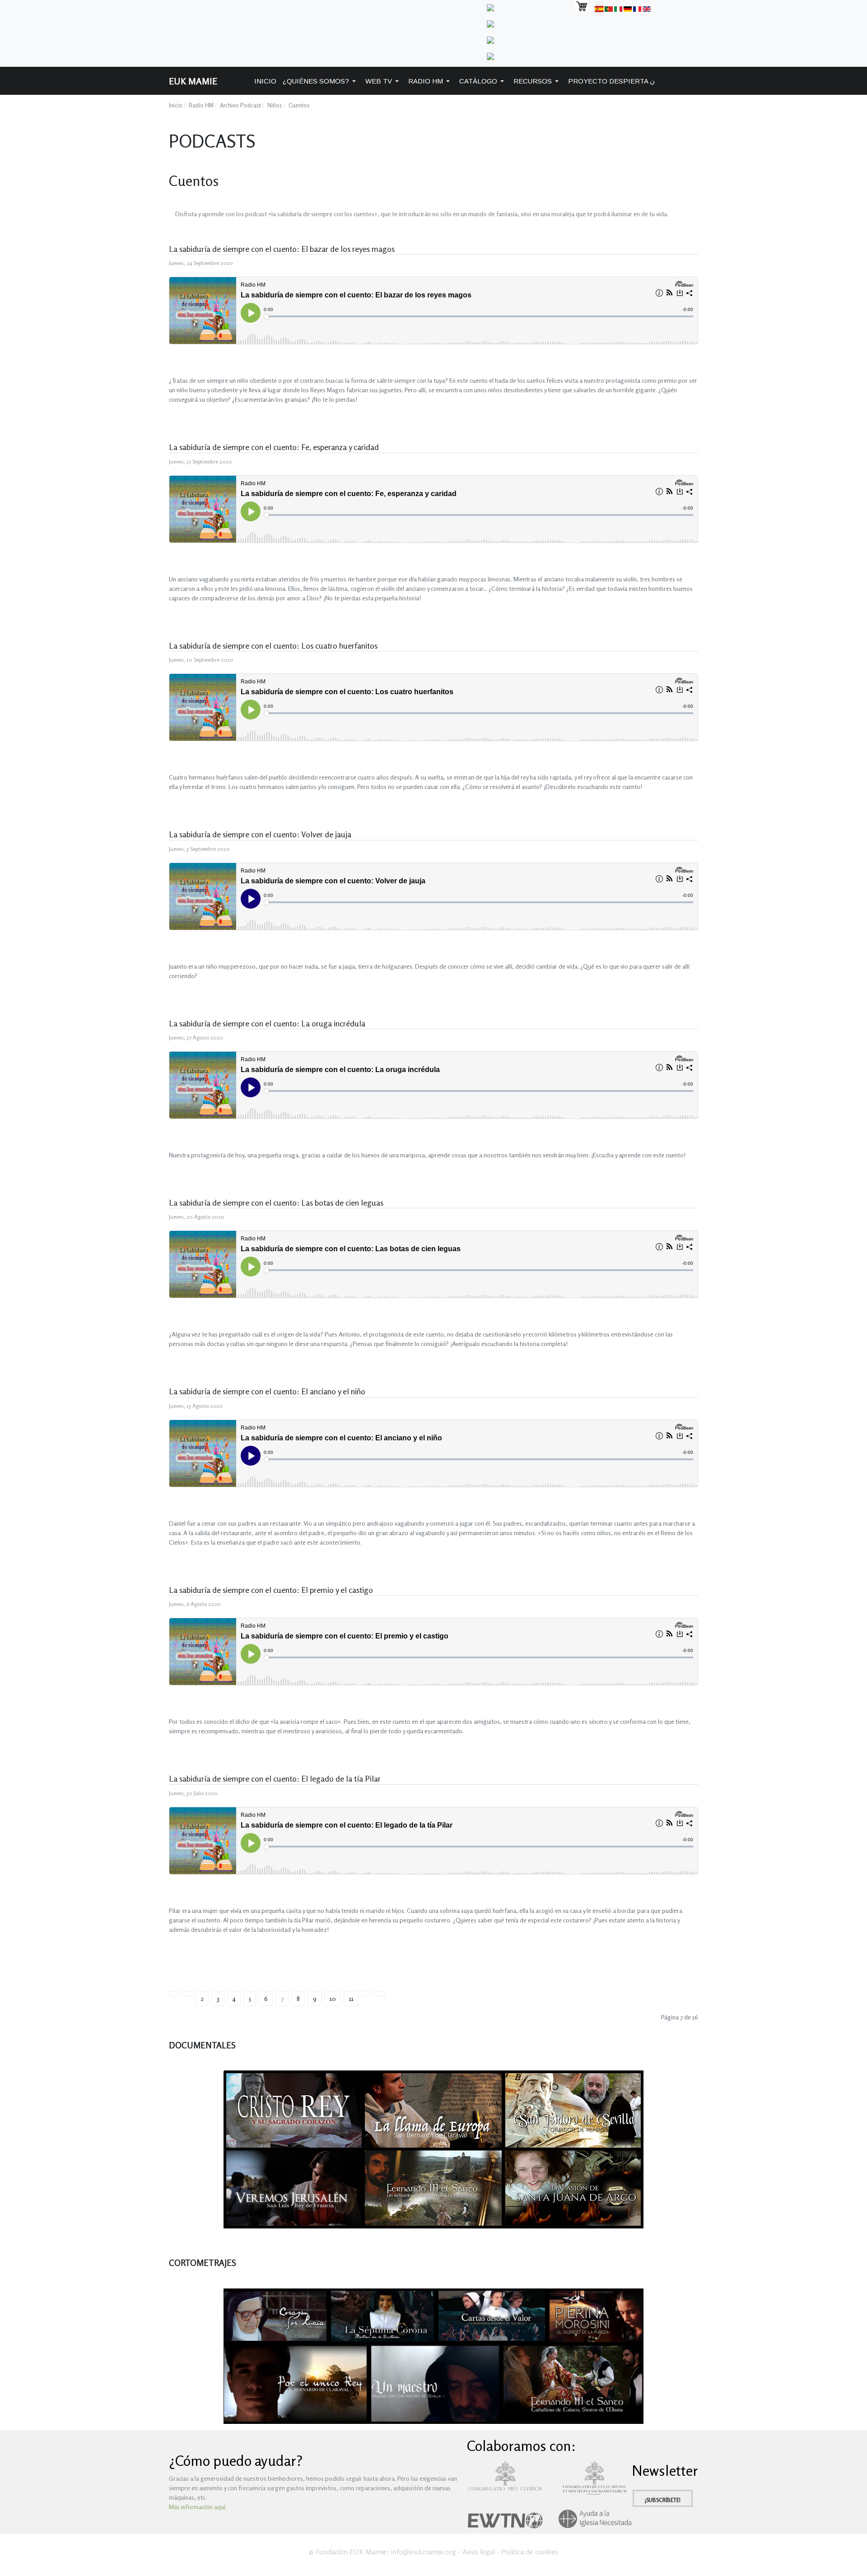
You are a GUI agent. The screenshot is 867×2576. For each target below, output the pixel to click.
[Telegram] (490, 7)
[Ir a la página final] (380, 1994)
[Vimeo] (490, 23)
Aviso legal (479, 2552)
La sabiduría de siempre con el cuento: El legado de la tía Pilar (275, 1778)
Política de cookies (530, 2552)
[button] (321, 81)
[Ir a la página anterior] (187, 1994)
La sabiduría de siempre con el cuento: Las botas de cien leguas (276, 1202)
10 (333, 1998)
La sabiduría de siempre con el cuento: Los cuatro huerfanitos (273, 645)
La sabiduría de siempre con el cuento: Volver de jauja (260, 834)
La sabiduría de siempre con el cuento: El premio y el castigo (271, 1590)
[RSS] (490, 55)
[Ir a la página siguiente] (366, 1994)
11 (351, 1998)
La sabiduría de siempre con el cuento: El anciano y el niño (267, 1391)
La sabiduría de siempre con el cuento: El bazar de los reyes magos (282, 249)
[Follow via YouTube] (490, 39)
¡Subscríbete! (663, 2500)
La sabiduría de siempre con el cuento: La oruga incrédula (267, 1023)
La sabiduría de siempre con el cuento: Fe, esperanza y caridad (274, 447)
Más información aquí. (198, 2507)
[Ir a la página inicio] (174, 1994)
